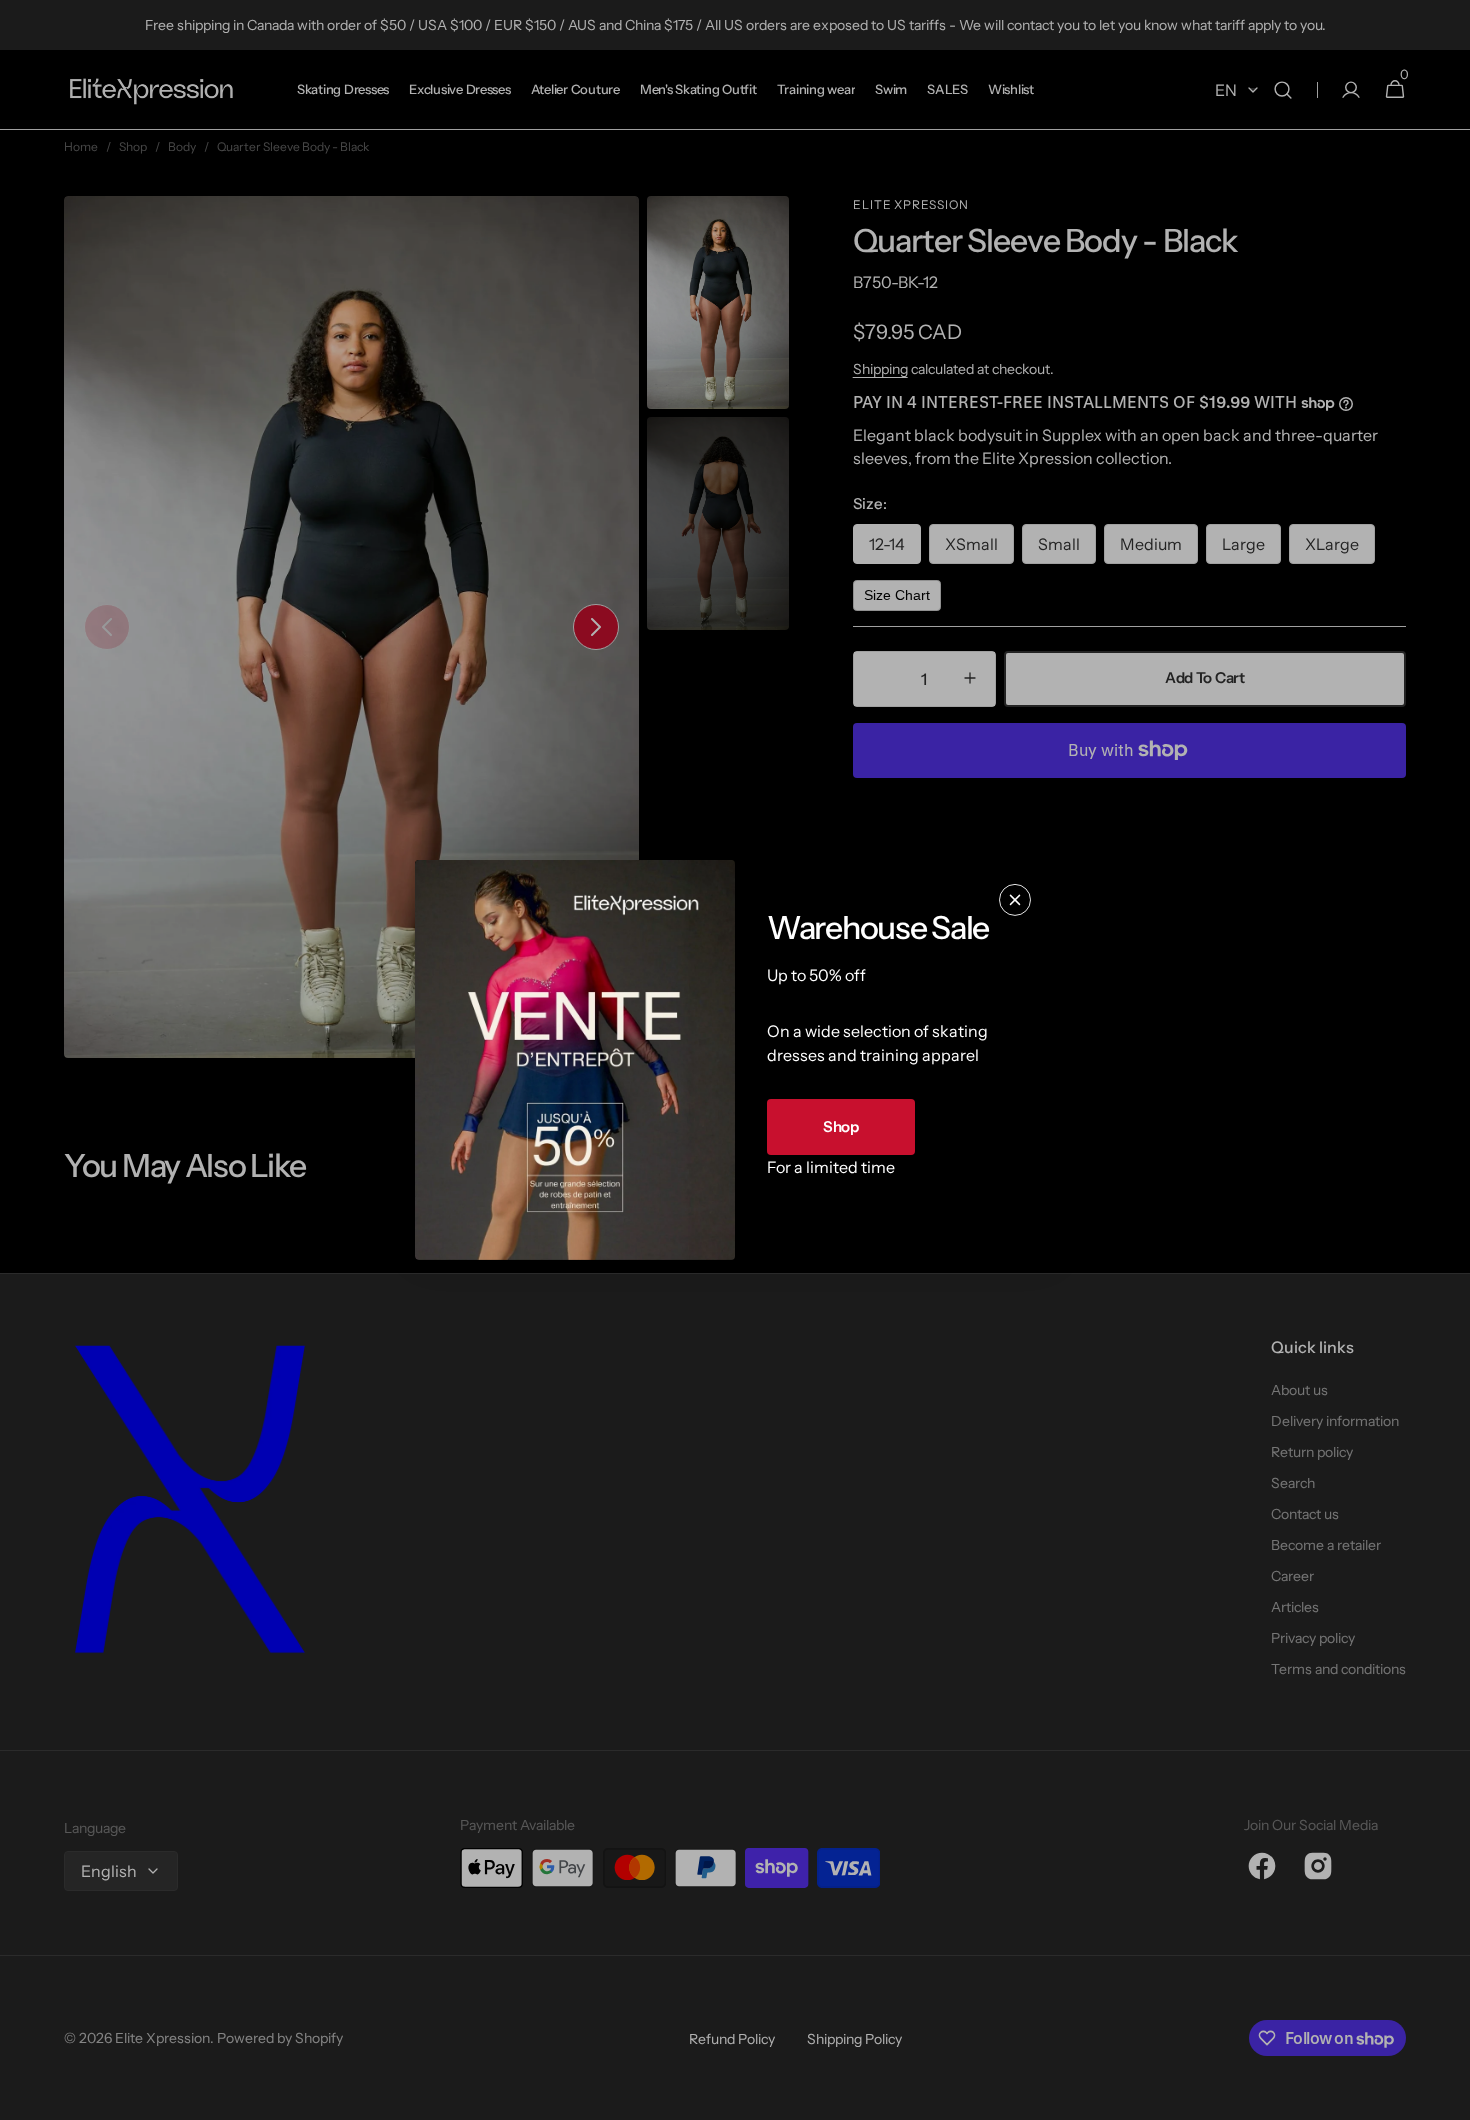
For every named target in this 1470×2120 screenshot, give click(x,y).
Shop (841, 1126)
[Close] (1015, 900)
